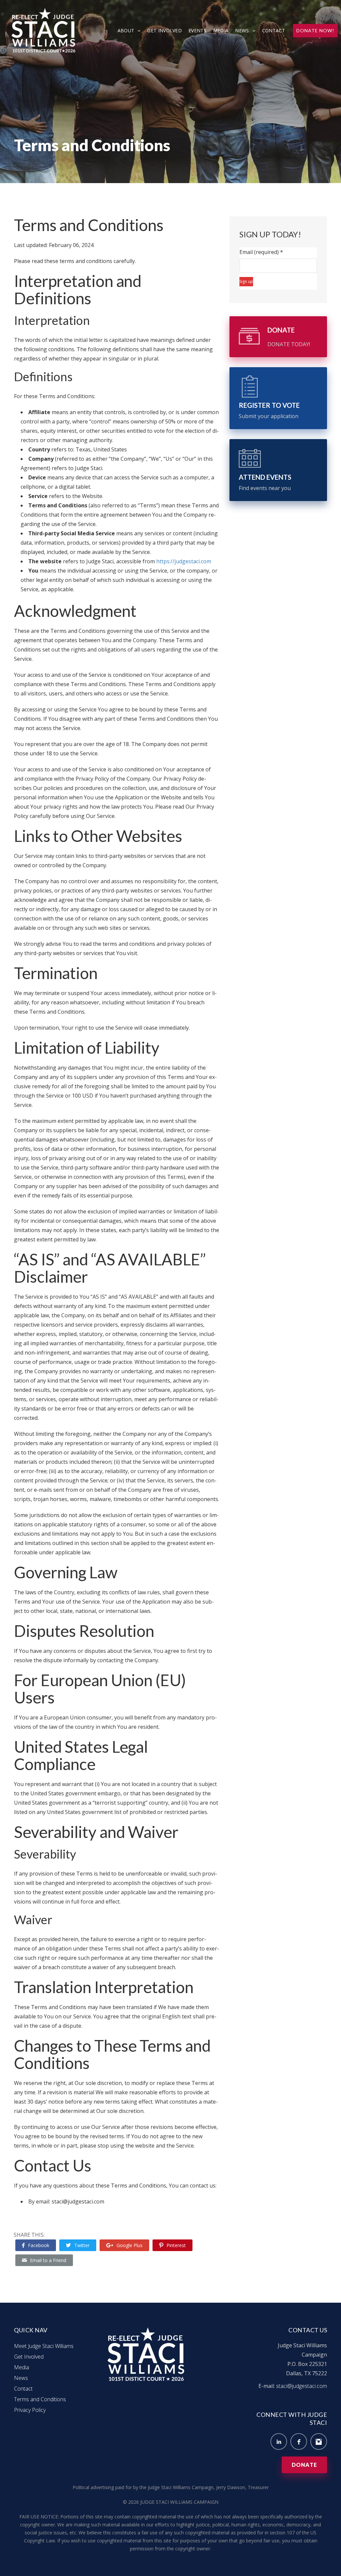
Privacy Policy (30, 2410)
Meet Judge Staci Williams (44, 2346)
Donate (304, 2465)
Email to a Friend (48, 2260)
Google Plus (130, 2245)
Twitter (82, 2245)
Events (197, 30)
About (126, 30)
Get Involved (165, 30)
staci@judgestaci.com (302, 2386)
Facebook (39, 2245)
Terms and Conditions (40, 2399)
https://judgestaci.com (184, 561)
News (242, 30)
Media (221, 30)
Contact (274, 30)
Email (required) (261, 252)
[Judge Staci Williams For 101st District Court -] (45, 30)
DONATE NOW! (315, 30)
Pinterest (176, 2245)
